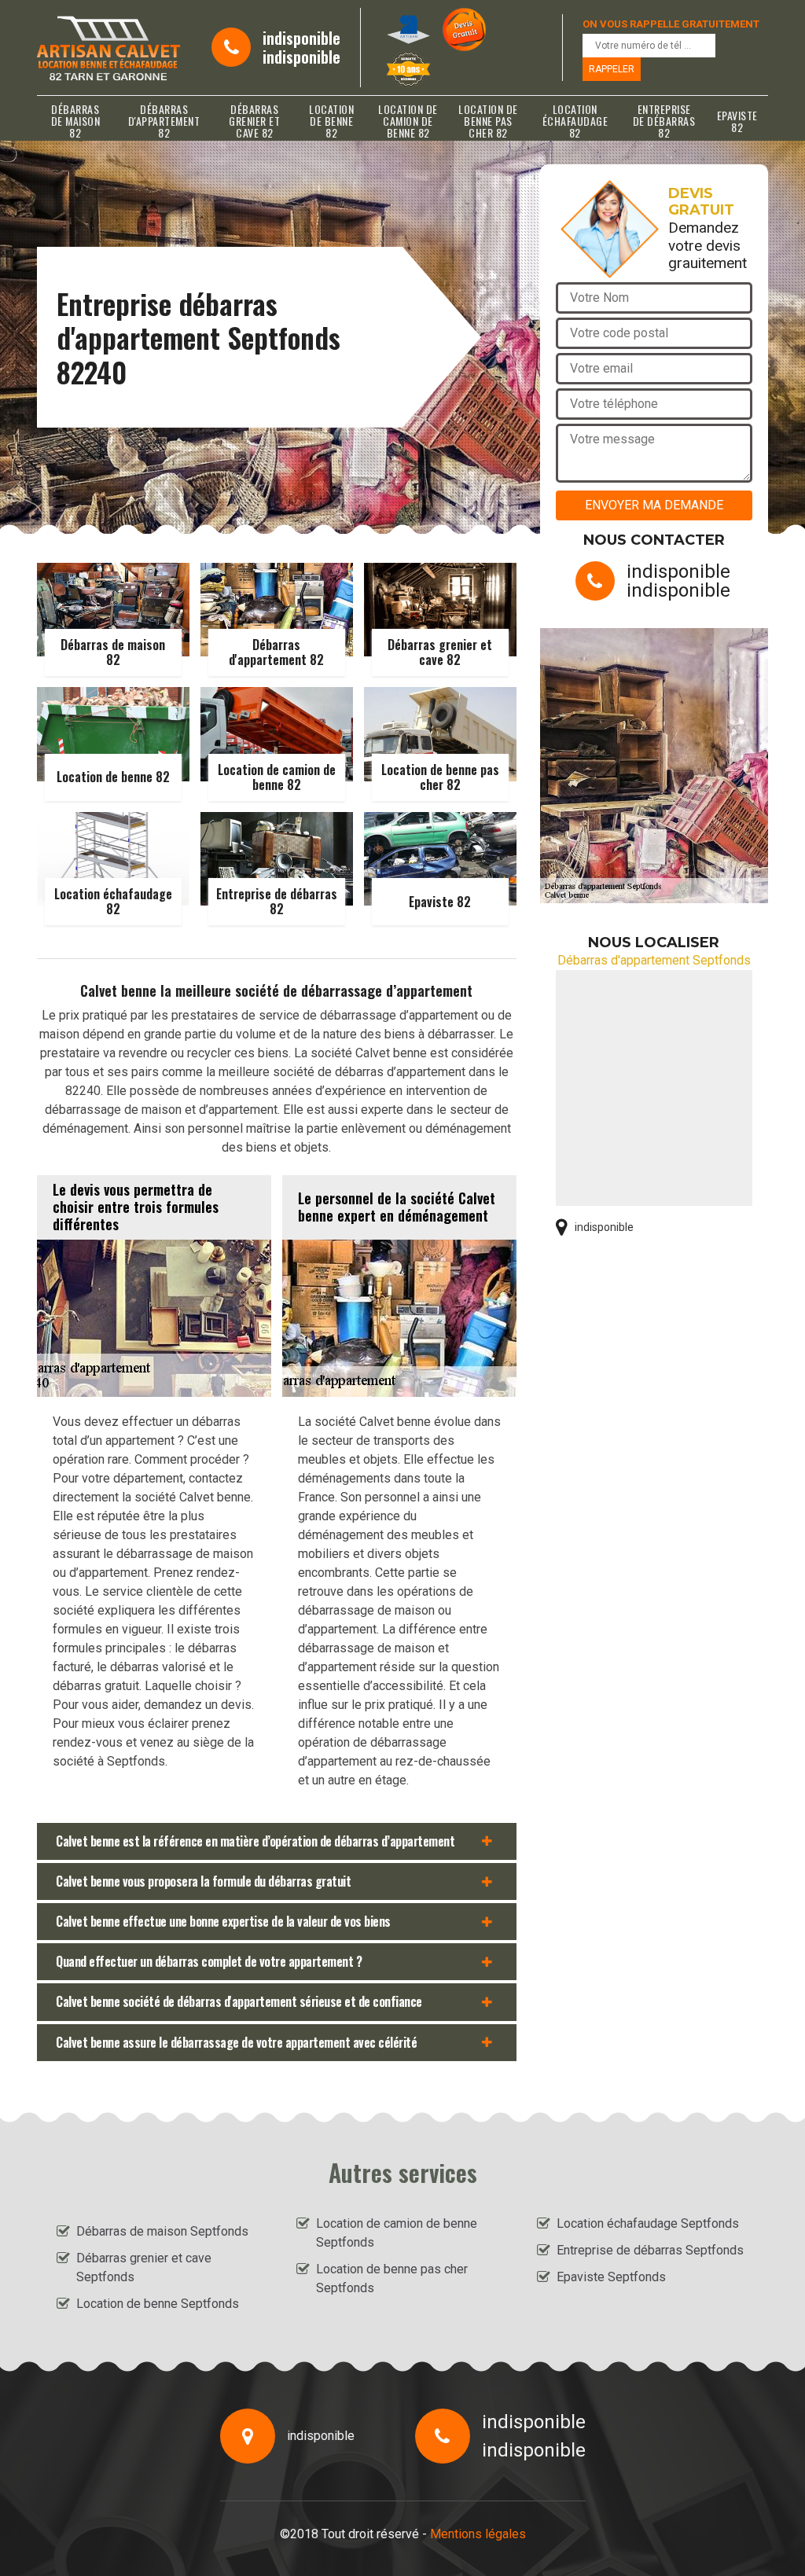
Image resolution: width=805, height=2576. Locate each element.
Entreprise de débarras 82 (664, 121)
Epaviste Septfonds (611, 2277)
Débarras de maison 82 (76, 121)
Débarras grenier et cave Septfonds (144, 2267)
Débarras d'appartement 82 (164, 121)
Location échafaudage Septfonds (648, 2223)
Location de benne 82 (331, 121)
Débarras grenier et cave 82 (254, 121)
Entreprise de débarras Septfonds (650, 2250)
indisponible (301, 38)
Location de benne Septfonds (158, 2304)
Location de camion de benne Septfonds (397, 2233)
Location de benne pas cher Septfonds (392, 2278)
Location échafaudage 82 (575, 121)
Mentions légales (478, 2534)
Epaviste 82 (737, 121)
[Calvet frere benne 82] (108, 48)
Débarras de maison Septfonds (162, 2231)
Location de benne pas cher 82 (488, 121)
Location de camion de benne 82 (408, 121)
